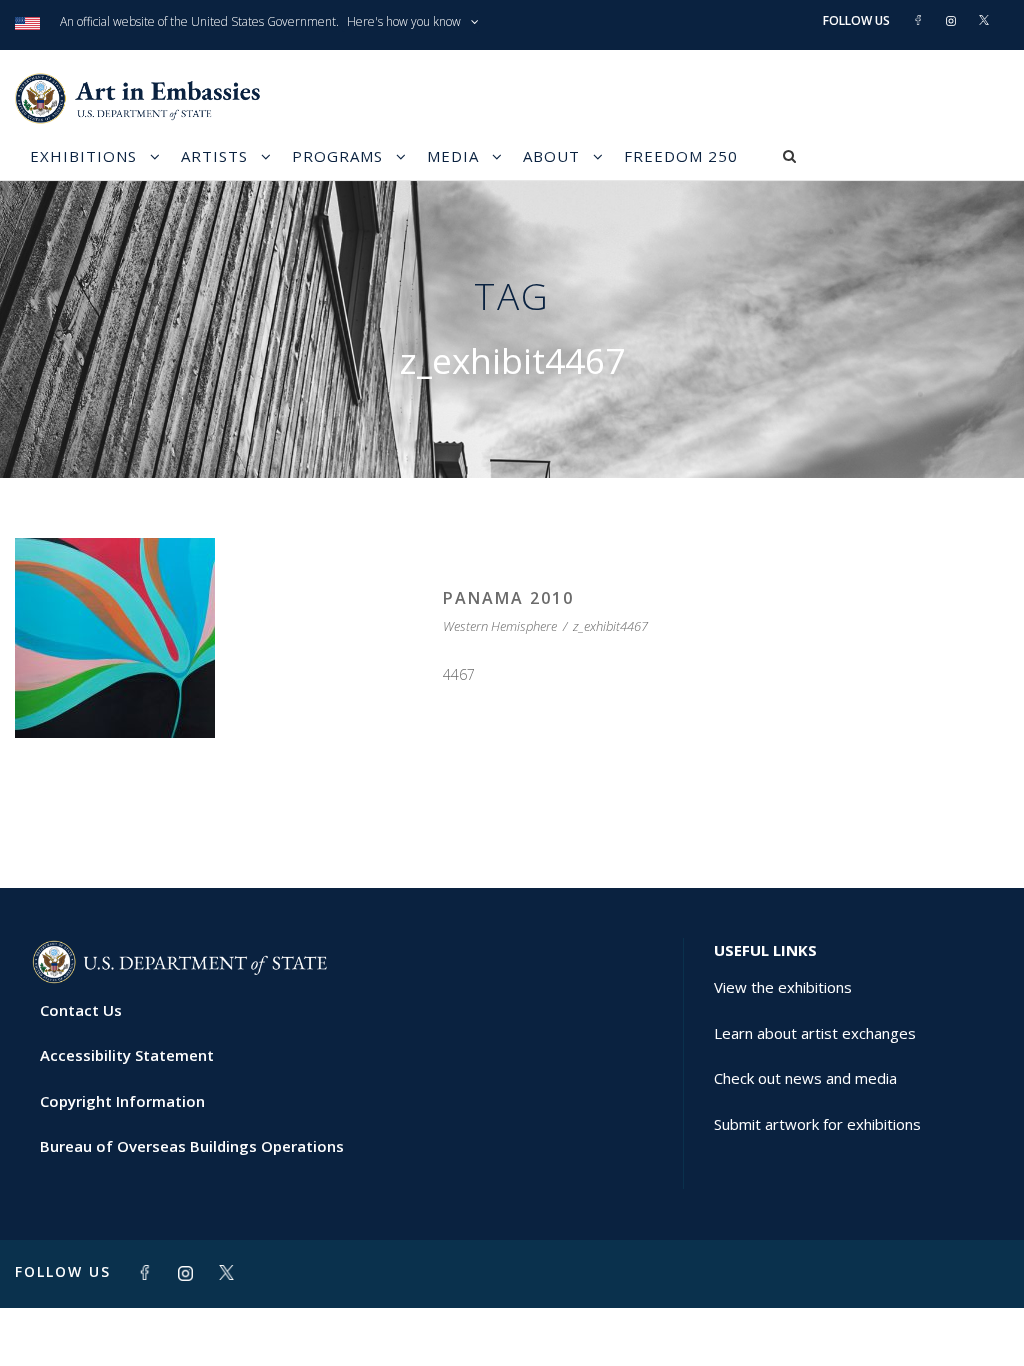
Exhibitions (83, 156)
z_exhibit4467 (610, 626)
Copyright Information (122, 1101)
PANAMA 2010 (508, 598)
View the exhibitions (783, 987)
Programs (337, 156)
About (551, 156)
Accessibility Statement (127, 1055)
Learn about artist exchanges (815, 1033)
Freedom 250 (681, 156)
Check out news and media (805, 1078)
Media (453, 156)
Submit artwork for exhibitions (817, 1124)
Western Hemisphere (500, 626)
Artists (214, 156)
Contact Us (81, 1010)
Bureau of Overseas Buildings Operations (192, 1146)
